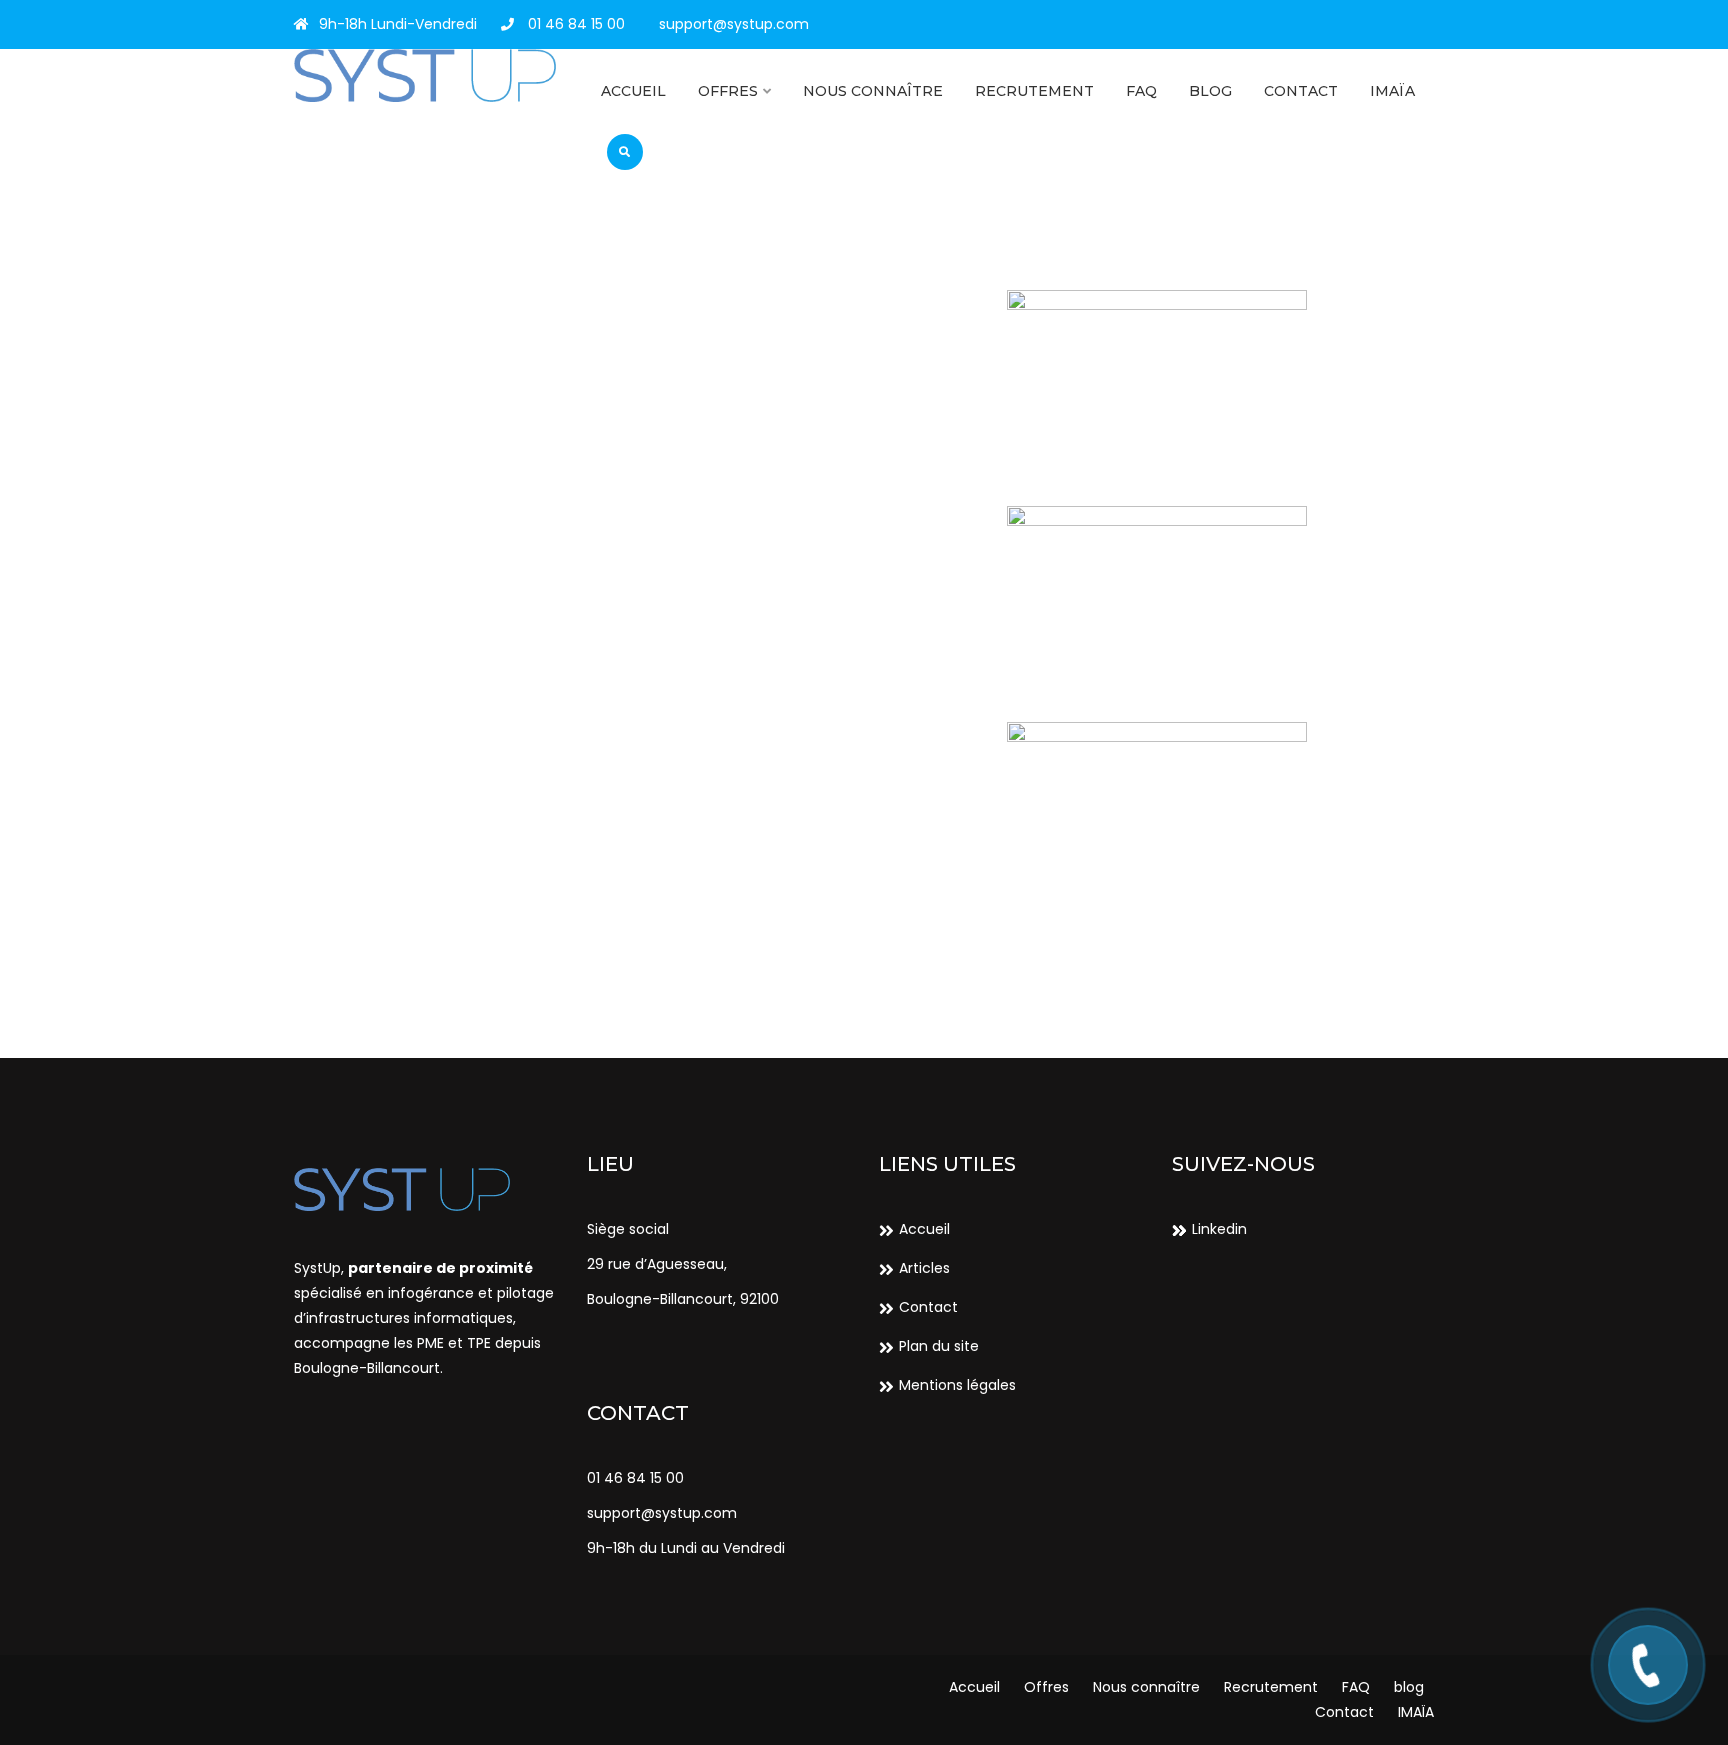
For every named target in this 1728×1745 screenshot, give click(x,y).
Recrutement (1034, 91)
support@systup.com (734, 24)
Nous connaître (873, 91)
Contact (1301, 91)
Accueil (633, 91)
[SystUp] (425, 75)
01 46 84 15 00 (574, 24)
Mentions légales (957, 1385)
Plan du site (939, 1346)
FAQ (1141, 91)
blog (1210, 91)
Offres (728, 91)
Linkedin (1219, 1229)
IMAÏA (1392, 91)
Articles (924, 1268)
